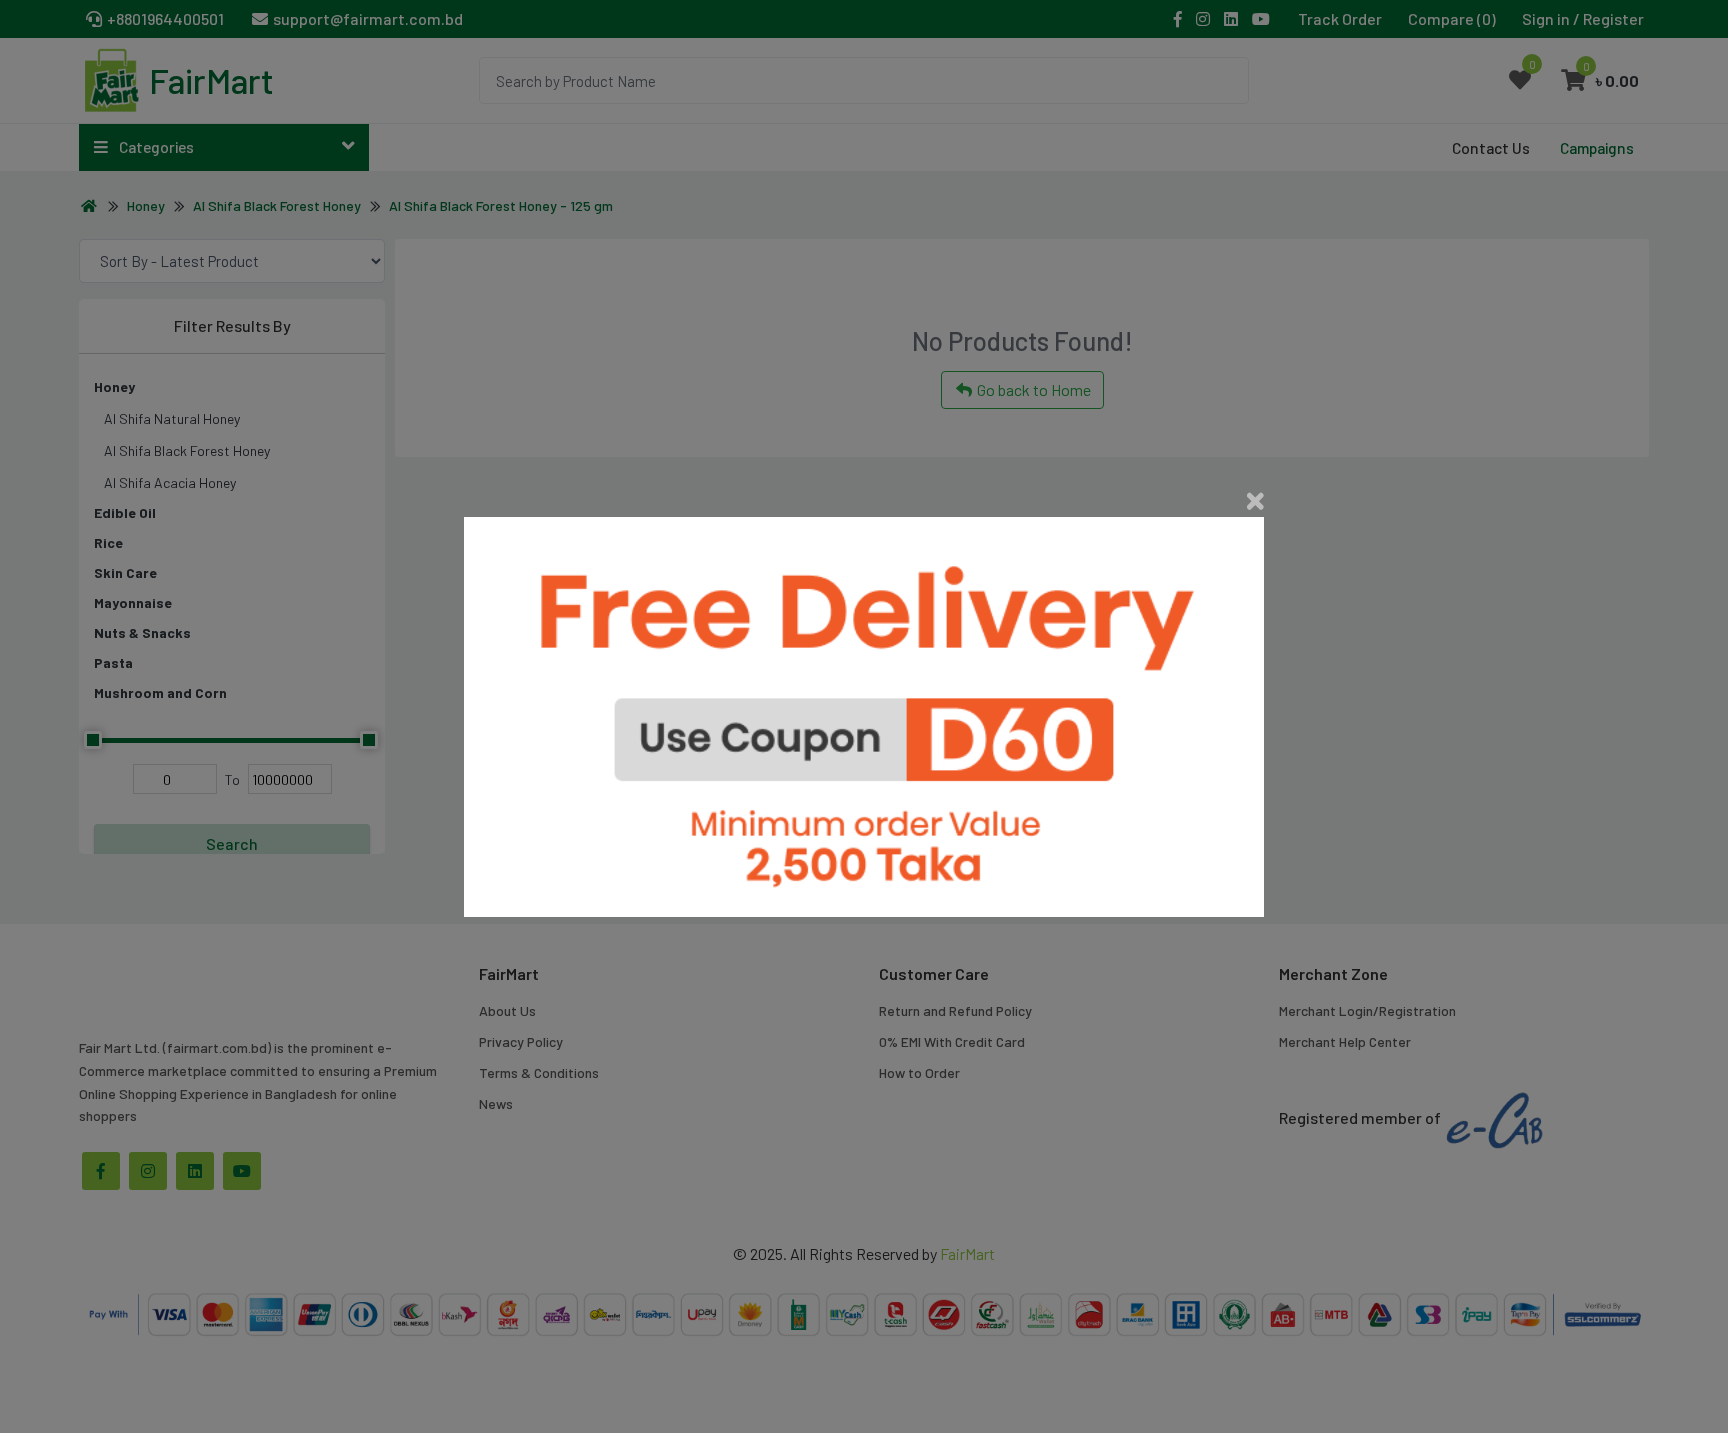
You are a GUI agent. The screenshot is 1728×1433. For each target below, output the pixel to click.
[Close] (1255, 501)
